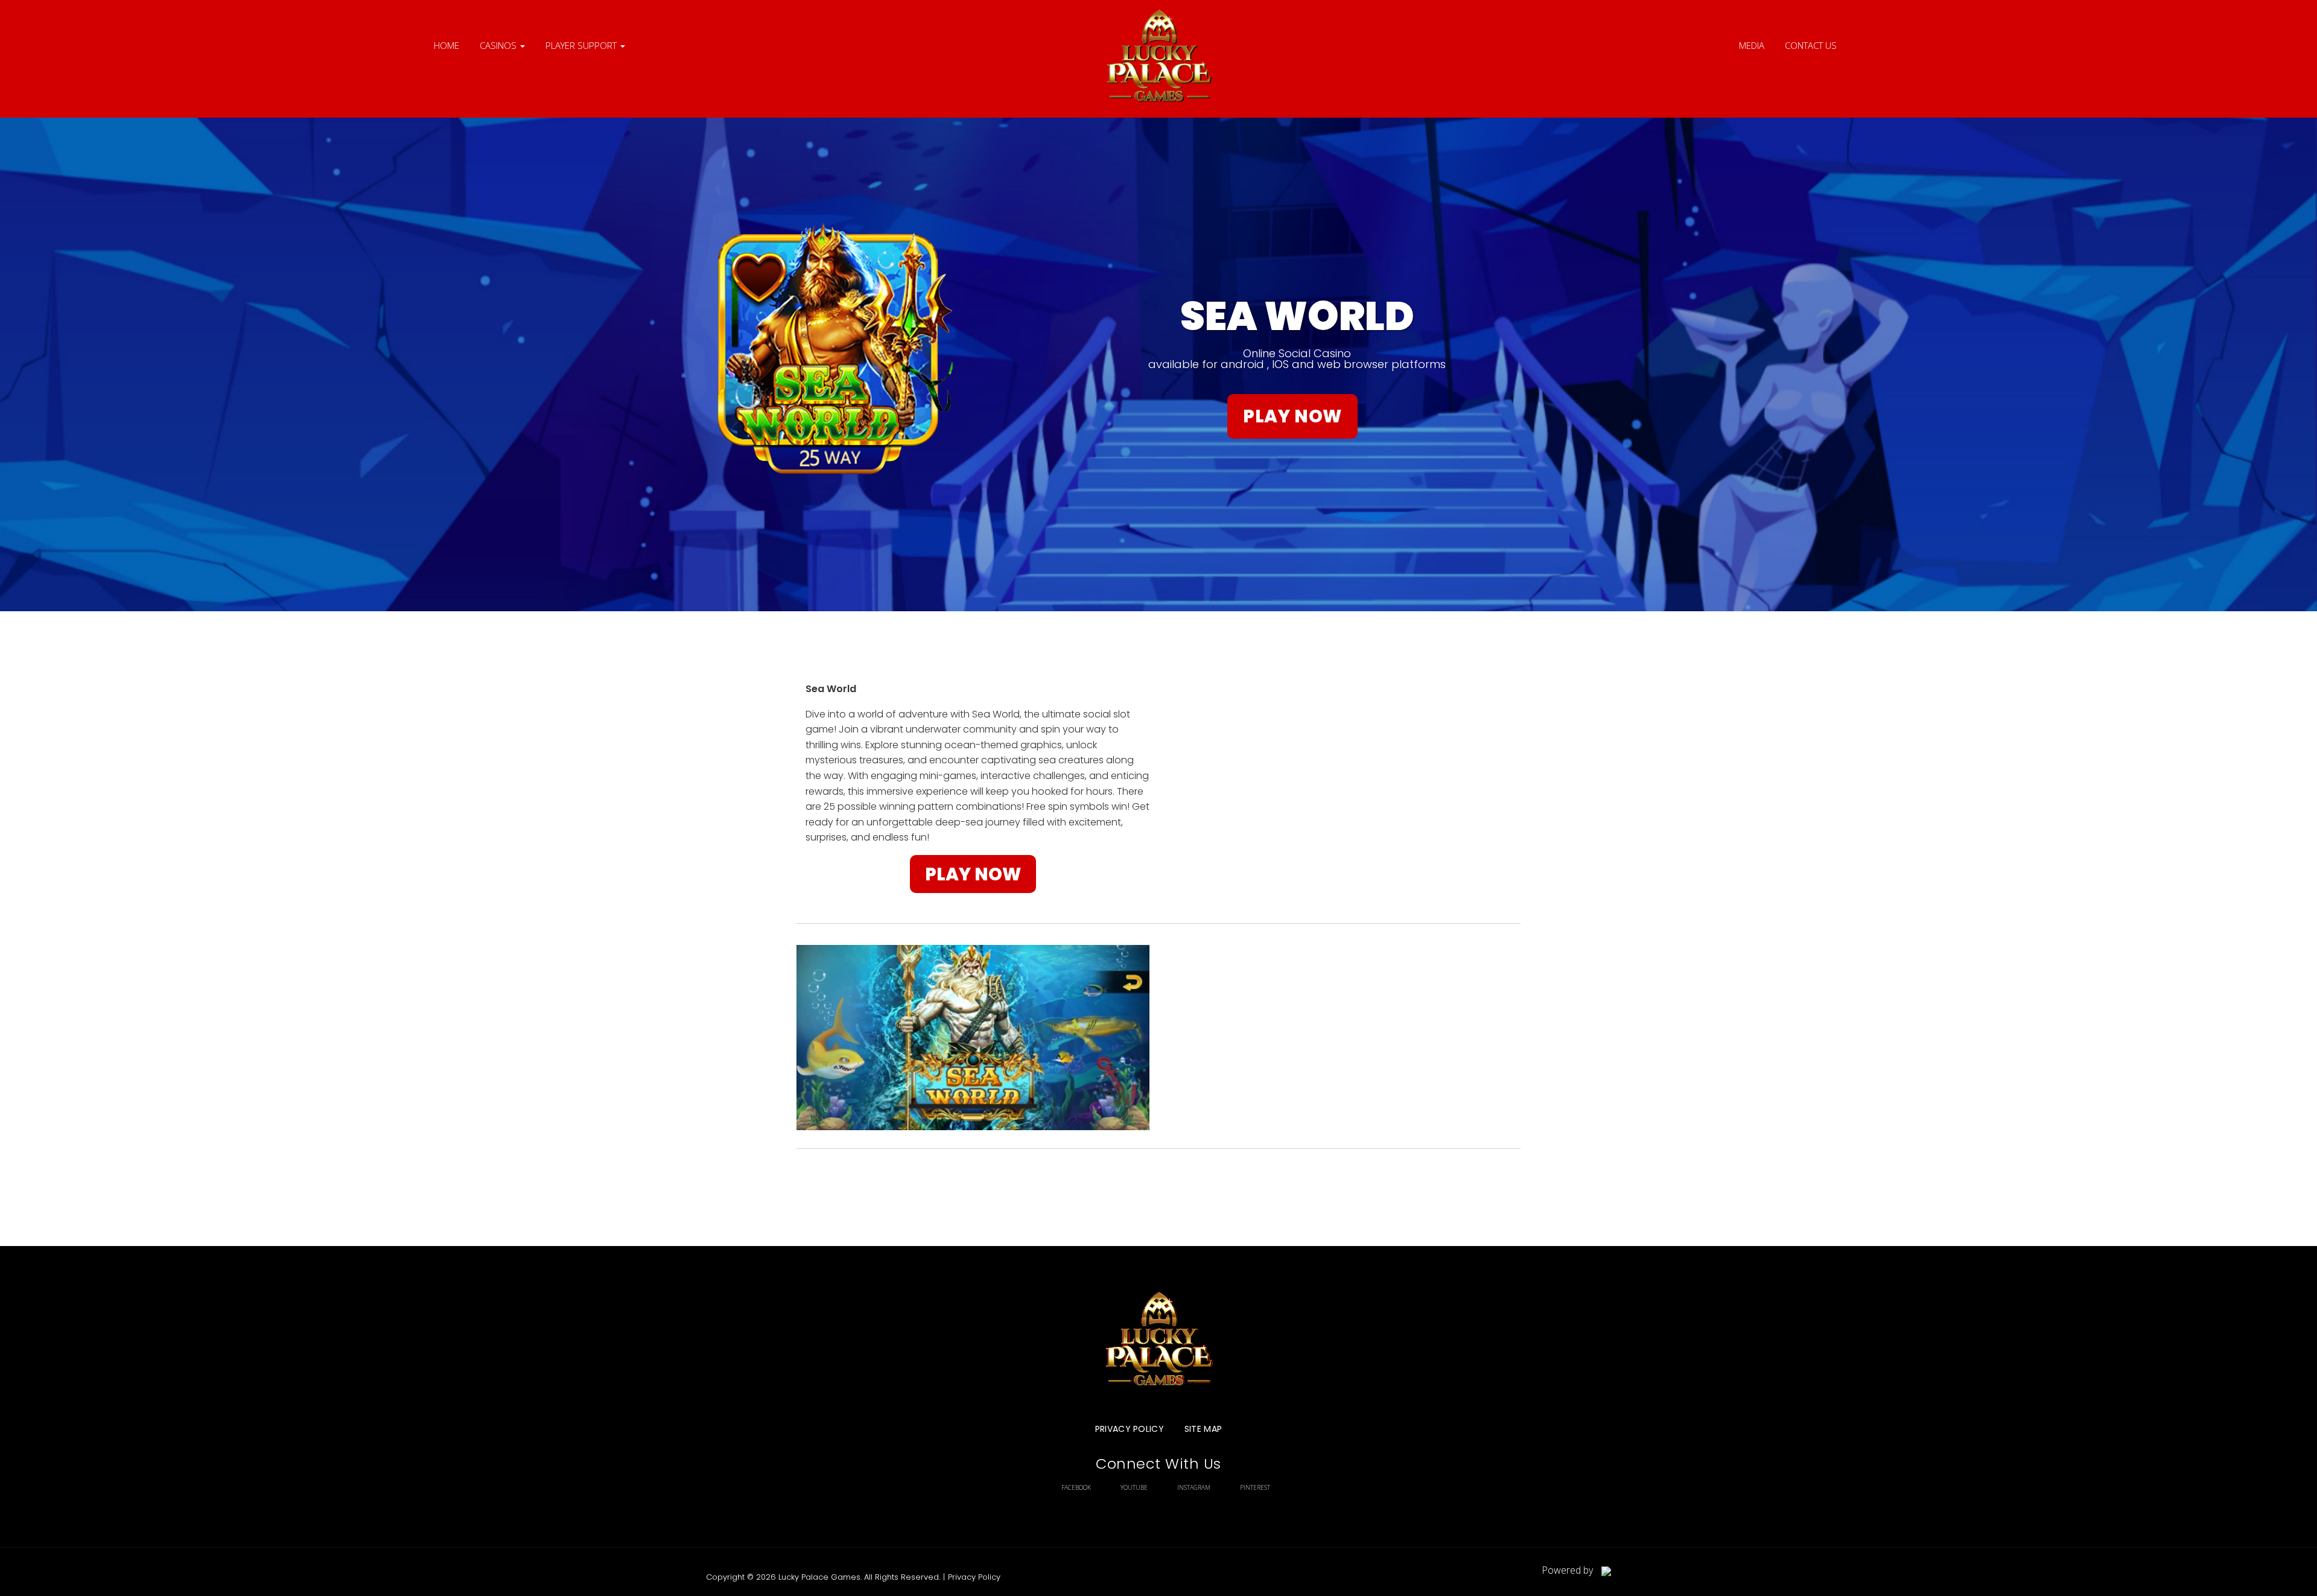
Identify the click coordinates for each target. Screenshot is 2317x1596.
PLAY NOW (1292, 416)
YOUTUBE (1134, 1487)
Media (1752, 45)
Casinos (499, 45)
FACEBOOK (1076, 1487)
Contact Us (1811, 45)
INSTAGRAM (1194, 1487)
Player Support (582, 45)
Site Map (1203, 1429)
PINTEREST (1255, 1487)
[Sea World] (1158, 59)
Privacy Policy (1130, 1429)
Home (447, 45)
